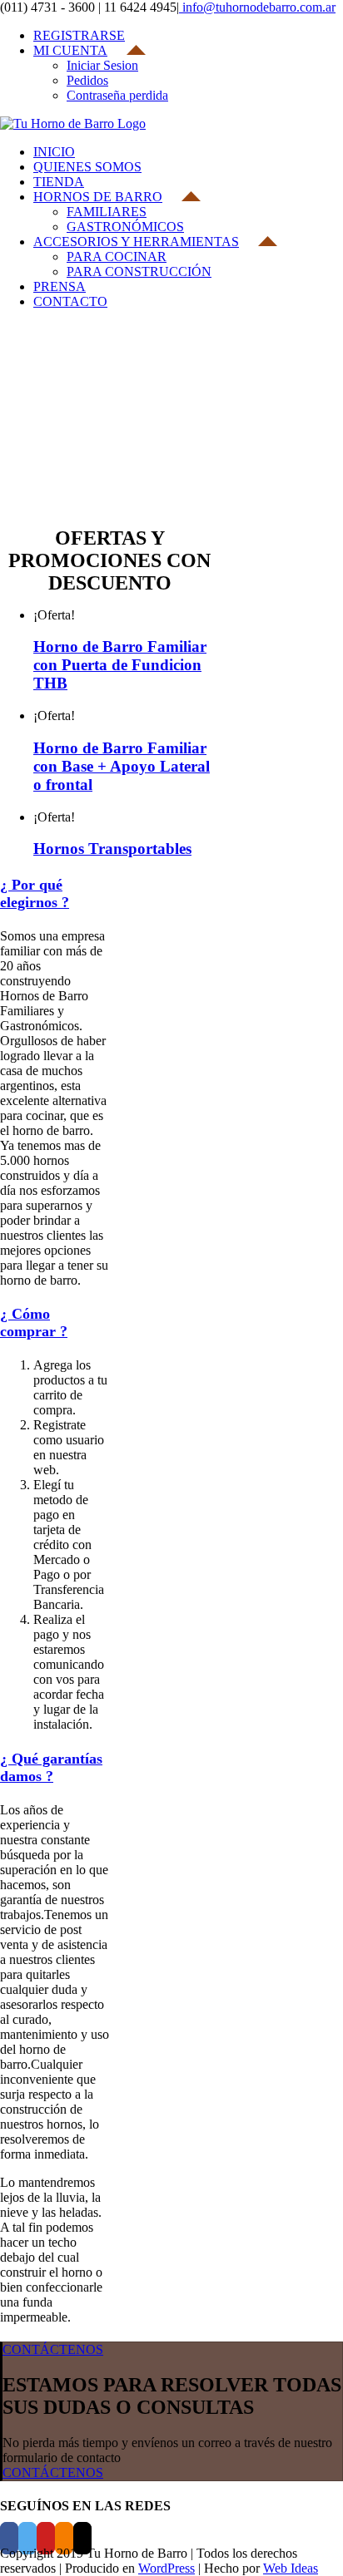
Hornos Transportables (112, 849)
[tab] (35, 893)
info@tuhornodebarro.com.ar (257, 7)
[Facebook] (9, 2538)
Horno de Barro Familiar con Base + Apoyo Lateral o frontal (122, 766)
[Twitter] (27, 2538)
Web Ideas (291, 2568)
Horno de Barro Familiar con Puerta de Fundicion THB (120, 665)
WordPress (167, 2568)
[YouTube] (46, 2538)
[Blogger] (64, 2538)
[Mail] (82, 2538)
